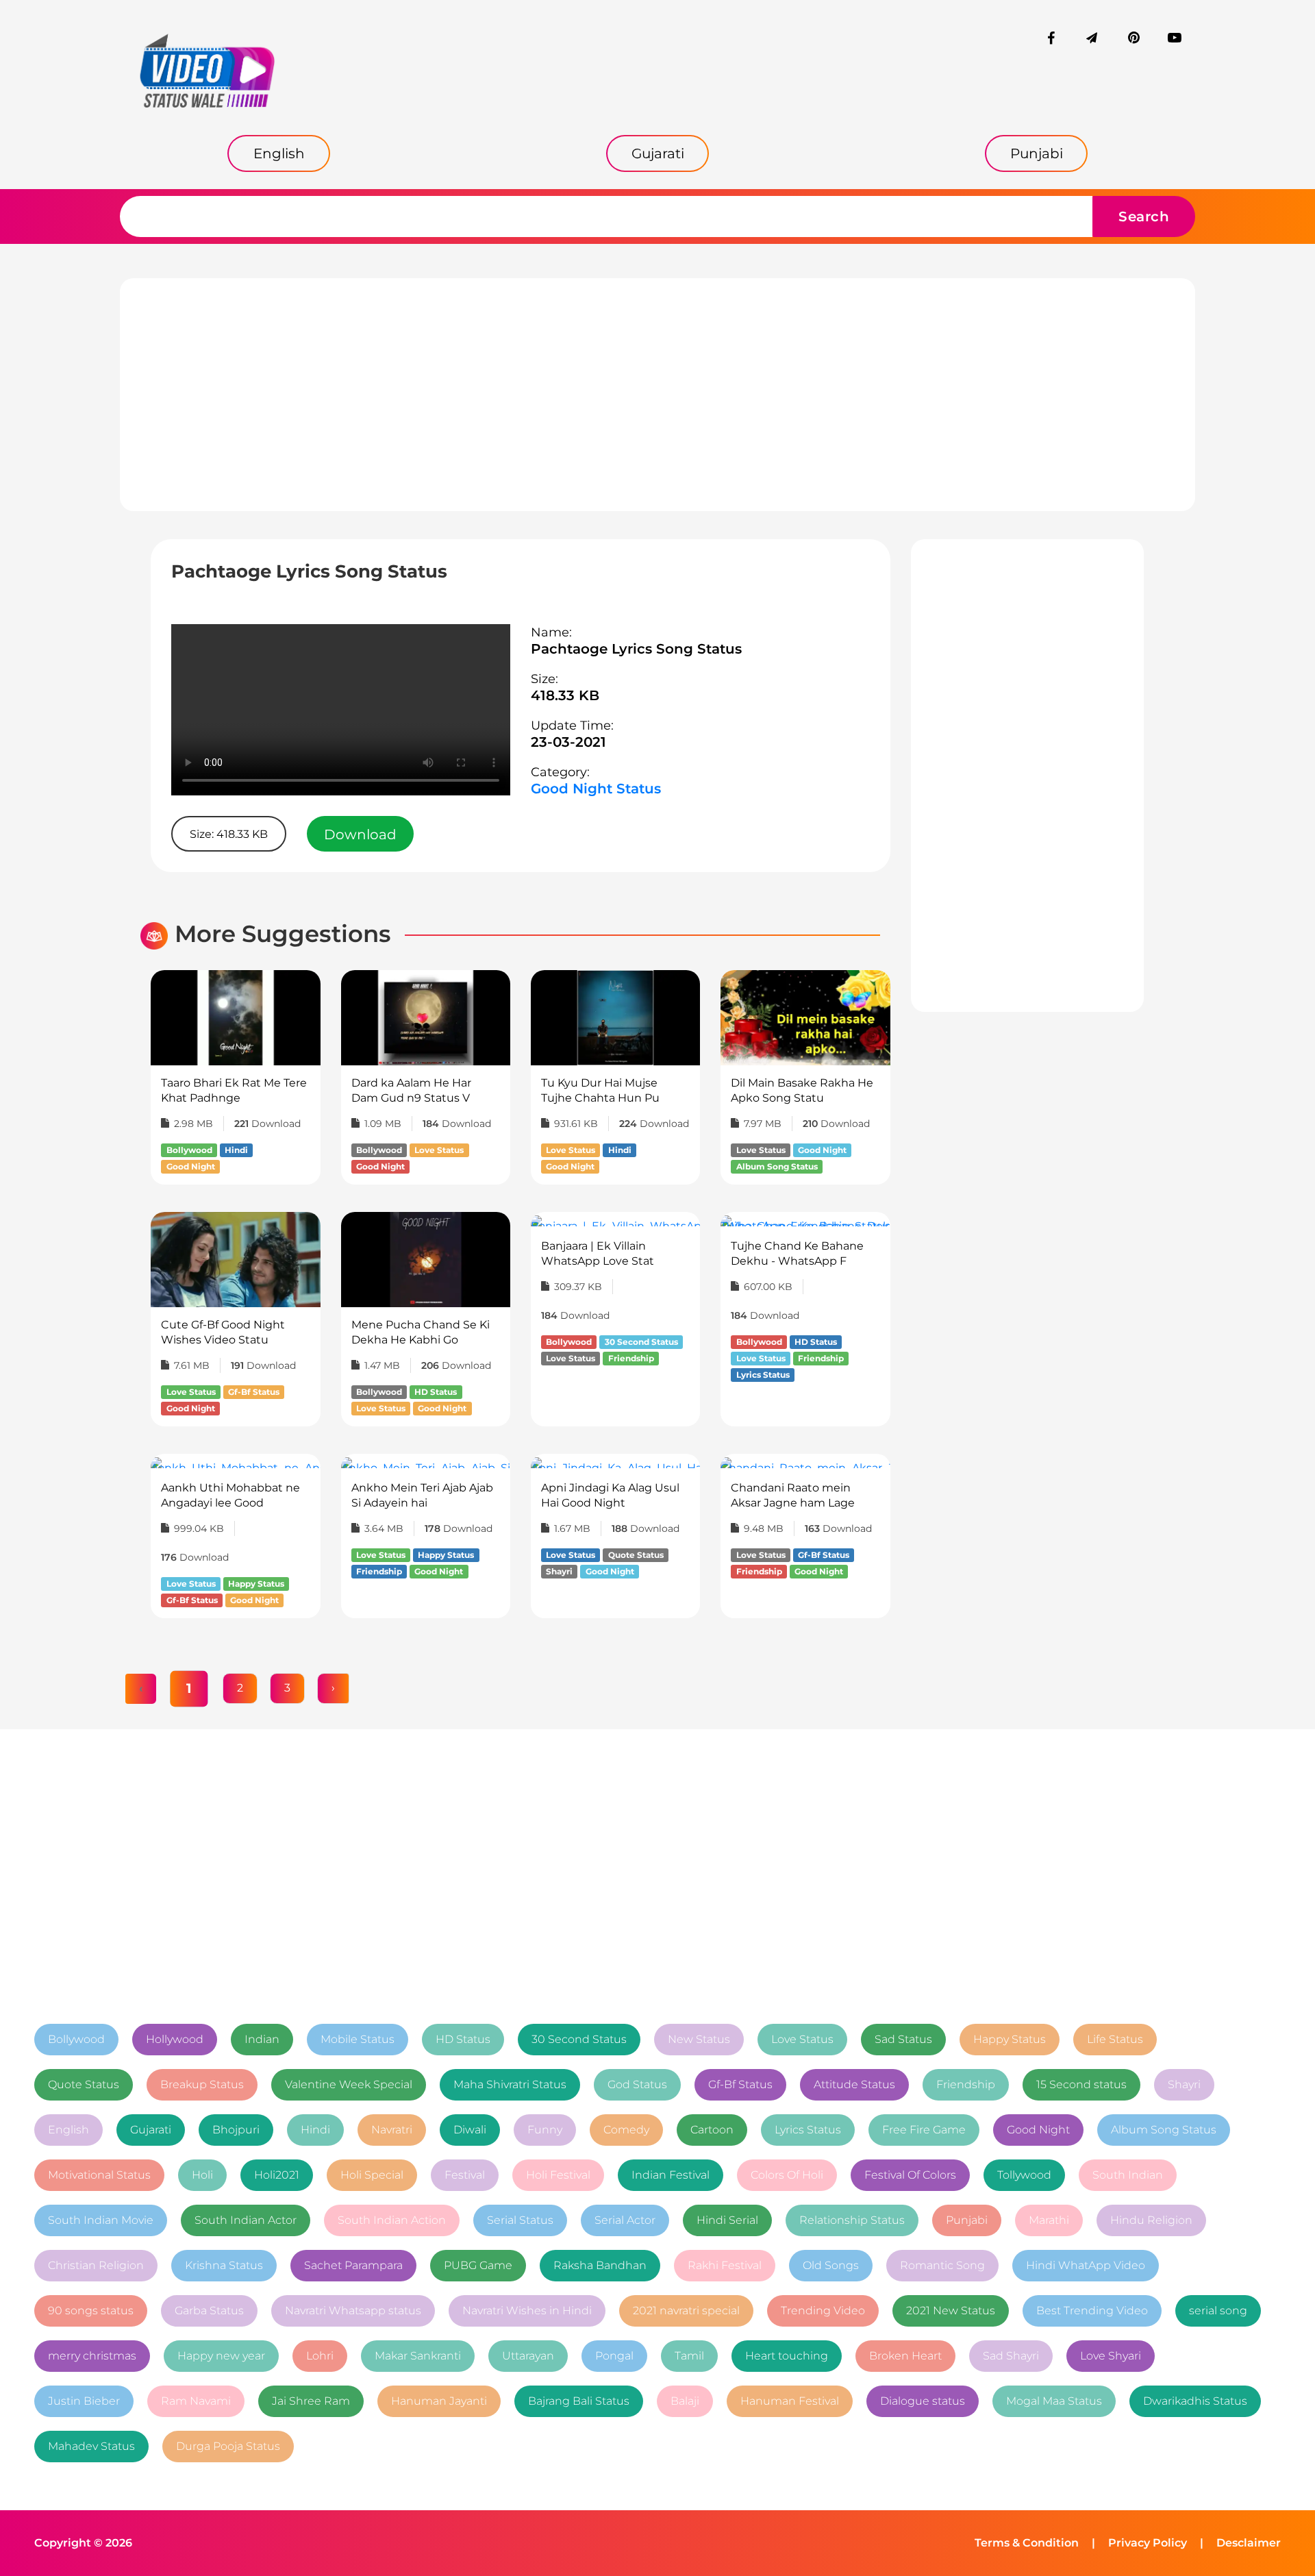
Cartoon (712, 2130)
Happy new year (221, 2356)
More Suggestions (283, 934)
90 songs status (91, 2311)
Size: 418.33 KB (229, 834)
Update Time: (572, 726)
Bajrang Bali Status (579, 2401)
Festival (465, 2175)
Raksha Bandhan (600, 2265)
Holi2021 (277, 2175)
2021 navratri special (686, 2311)
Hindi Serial (727, 2220)
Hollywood (175, 2039)
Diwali (470, 2130)
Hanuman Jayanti (439, 2401)
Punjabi (967, 2220)
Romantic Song (942, 2265)
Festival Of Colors (910, 2175)
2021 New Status (951, 2311)
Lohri (320, 2356)
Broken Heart (905, 2356)
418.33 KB (565, 695)
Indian (262, 2039)
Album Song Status (1164, 2130)
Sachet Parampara (353, 2265)
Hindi (315, 2130)
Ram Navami (196, 2401)
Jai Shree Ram (311, 2401)
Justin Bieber (84, 2401)
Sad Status (903, 2039)
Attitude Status (854, 2084)
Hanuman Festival (790, 2401)
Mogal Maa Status (1054, 2401)
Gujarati (151, 2130)
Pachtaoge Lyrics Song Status (636, 649)
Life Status (1115, 2039)
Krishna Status (224, 2265)
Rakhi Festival (725, 2265)
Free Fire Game (924, 2130)
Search (1144, 216)
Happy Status (1010, 2039)
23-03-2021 (568, 742)
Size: (544, 679)
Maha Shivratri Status (510, 2084)
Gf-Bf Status (740, 2084)
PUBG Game (478, 2265)
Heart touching (787, 2356)
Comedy (626, 2130)
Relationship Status (852, 2220)
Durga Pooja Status (228, 2446)
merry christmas (92, 2356)
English (68, 2130)
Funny (545, 2130)
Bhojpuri (236, 2130)
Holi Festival (558, 2175)
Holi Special (372, 2175)
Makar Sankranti (418, 2356)
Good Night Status (596, 789)
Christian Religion (96, 2265)
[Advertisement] (657, 395)
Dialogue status (923, 2401)
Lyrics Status (808, 2130)
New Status (699, 2039)
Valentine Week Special (349, 2084)
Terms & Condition (1027, 2543)
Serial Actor (625, 2220)
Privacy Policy (1148, 2543)
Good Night (1038, 2130)
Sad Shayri (1011, 2356)
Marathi (1049, 2220)
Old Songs (831, 2265)
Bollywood (76, 2039)
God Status (637, 2084)
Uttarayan (528, 2356)
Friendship (966, 2084)
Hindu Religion (1151, 2220)
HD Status (463, 2039)
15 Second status (1081, 2084)
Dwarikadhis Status (1195, 2401)
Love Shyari (1111, 2356)
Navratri (392, 2130)
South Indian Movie (101, 2220)
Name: (551, 632)
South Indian (1128, 2175)
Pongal (614, 2356)
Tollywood (1024, 2175)
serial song (1218, 2311)
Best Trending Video (1092, 2311)
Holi (202, 2175)
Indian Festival (671, 2175)
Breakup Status (202, 2084)
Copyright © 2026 (83, 2543)
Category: (560, 772)
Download (360, 834)
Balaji (685, 2401)
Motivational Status (99, 2175)
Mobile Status (358, 2039)
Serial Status (520, 2220)
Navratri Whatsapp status (353, 2311)
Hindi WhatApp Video (1086, 2265)
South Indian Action (392, 2220)
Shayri (1184, 2084)
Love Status (802, 2039)
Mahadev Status (91, 2446)
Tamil (689, 2356)
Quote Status (84, 2084)
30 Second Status (579, 2039)
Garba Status (209, 2311)
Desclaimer (1249, 2543)
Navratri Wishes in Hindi (527, 2311)
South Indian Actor (246, 2220)
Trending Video (823, 2311)
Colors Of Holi (787, 2175)
